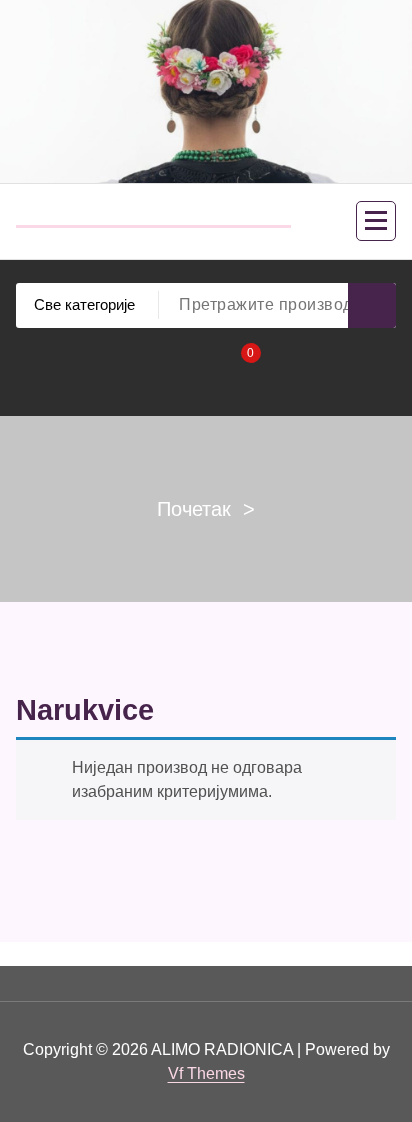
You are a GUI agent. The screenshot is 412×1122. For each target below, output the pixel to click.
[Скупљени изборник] (376, 221)
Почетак (194, 509)
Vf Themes (206, 1073)
